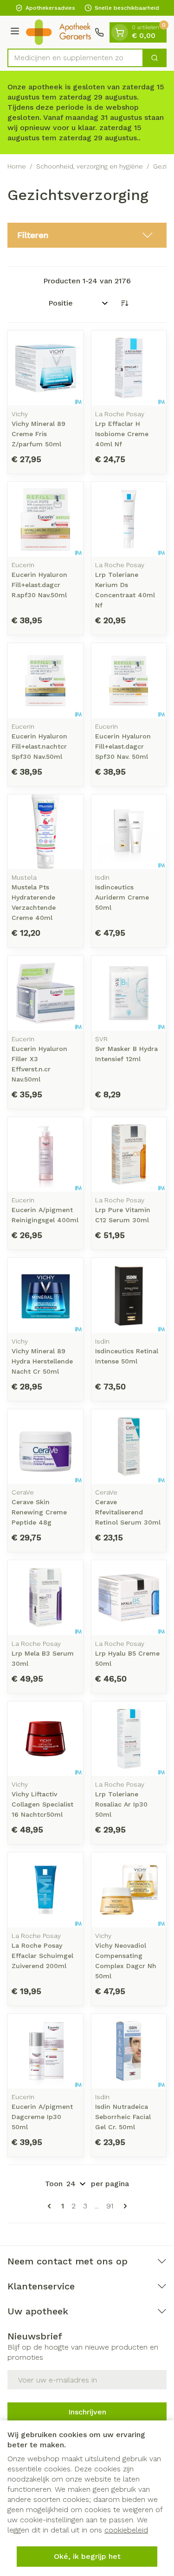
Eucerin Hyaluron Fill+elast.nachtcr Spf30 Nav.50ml (39, 746)
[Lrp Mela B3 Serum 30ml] (45, 1598)
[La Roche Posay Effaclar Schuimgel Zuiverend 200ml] (45, 1890)
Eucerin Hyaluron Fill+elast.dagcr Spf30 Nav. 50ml (123, 746)
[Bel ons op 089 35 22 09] (99, 32)
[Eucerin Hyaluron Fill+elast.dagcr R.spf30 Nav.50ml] (45, 519)
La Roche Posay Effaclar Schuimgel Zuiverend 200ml (42, 1956)
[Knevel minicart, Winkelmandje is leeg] (120, 32)
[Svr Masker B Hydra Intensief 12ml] (129, 993)
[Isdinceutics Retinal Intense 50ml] (129, 1295)
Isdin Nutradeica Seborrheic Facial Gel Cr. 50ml (123, 2117)
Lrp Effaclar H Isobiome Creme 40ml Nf (122, 434)
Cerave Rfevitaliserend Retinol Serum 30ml (128, 1512)
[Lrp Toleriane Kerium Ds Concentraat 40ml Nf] (129, 519)
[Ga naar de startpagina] (58, 32)
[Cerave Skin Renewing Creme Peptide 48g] (45, 1447)
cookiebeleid (126, 2530)
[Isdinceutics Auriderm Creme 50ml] (129, 832)
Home (17, 166)
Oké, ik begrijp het (87, 2556)
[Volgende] (123, 2206)
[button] (87, 235)
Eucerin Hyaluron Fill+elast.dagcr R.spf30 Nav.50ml (39, 585)
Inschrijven (87, 2412)
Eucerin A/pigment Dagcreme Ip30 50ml (42, 2117)
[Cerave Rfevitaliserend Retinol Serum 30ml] (129, 1447)
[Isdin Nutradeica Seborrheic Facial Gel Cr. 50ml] (129, 2051)
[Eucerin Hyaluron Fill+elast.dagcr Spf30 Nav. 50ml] (129, 681)
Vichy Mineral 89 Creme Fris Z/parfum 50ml (39, 434)
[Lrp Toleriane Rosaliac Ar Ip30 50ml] (129, 1739)
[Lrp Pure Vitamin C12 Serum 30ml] (129, 1155)
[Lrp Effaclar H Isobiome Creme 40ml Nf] (129, 368)
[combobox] (75, 58)
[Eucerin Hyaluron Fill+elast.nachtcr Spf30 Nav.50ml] (45, 681)
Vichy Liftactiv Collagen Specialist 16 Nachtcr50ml (42, 1804)
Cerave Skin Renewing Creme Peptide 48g (39, 1512)
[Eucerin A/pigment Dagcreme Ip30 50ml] (45, 2051)
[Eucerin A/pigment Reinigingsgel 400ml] (45, 1155)
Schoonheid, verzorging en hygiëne (90, 166)
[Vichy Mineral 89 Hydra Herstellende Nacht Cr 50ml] (45, 1295)
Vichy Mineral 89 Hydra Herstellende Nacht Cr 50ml (42, 1361)
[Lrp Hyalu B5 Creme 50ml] (129, 1598)
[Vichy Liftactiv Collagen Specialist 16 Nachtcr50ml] (45, 1739)
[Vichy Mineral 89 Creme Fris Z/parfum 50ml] (45, 368)
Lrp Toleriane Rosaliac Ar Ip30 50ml (121, 1804)
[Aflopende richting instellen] (124, 303)
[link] (51, 2206)
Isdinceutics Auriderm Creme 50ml (122, 897)
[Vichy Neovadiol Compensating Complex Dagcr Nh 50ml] (129, 1890)
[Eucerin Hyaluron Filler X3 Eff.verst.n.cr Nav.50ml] (45, 993)
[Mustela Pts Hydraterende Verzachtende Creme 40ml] (45, 832)
